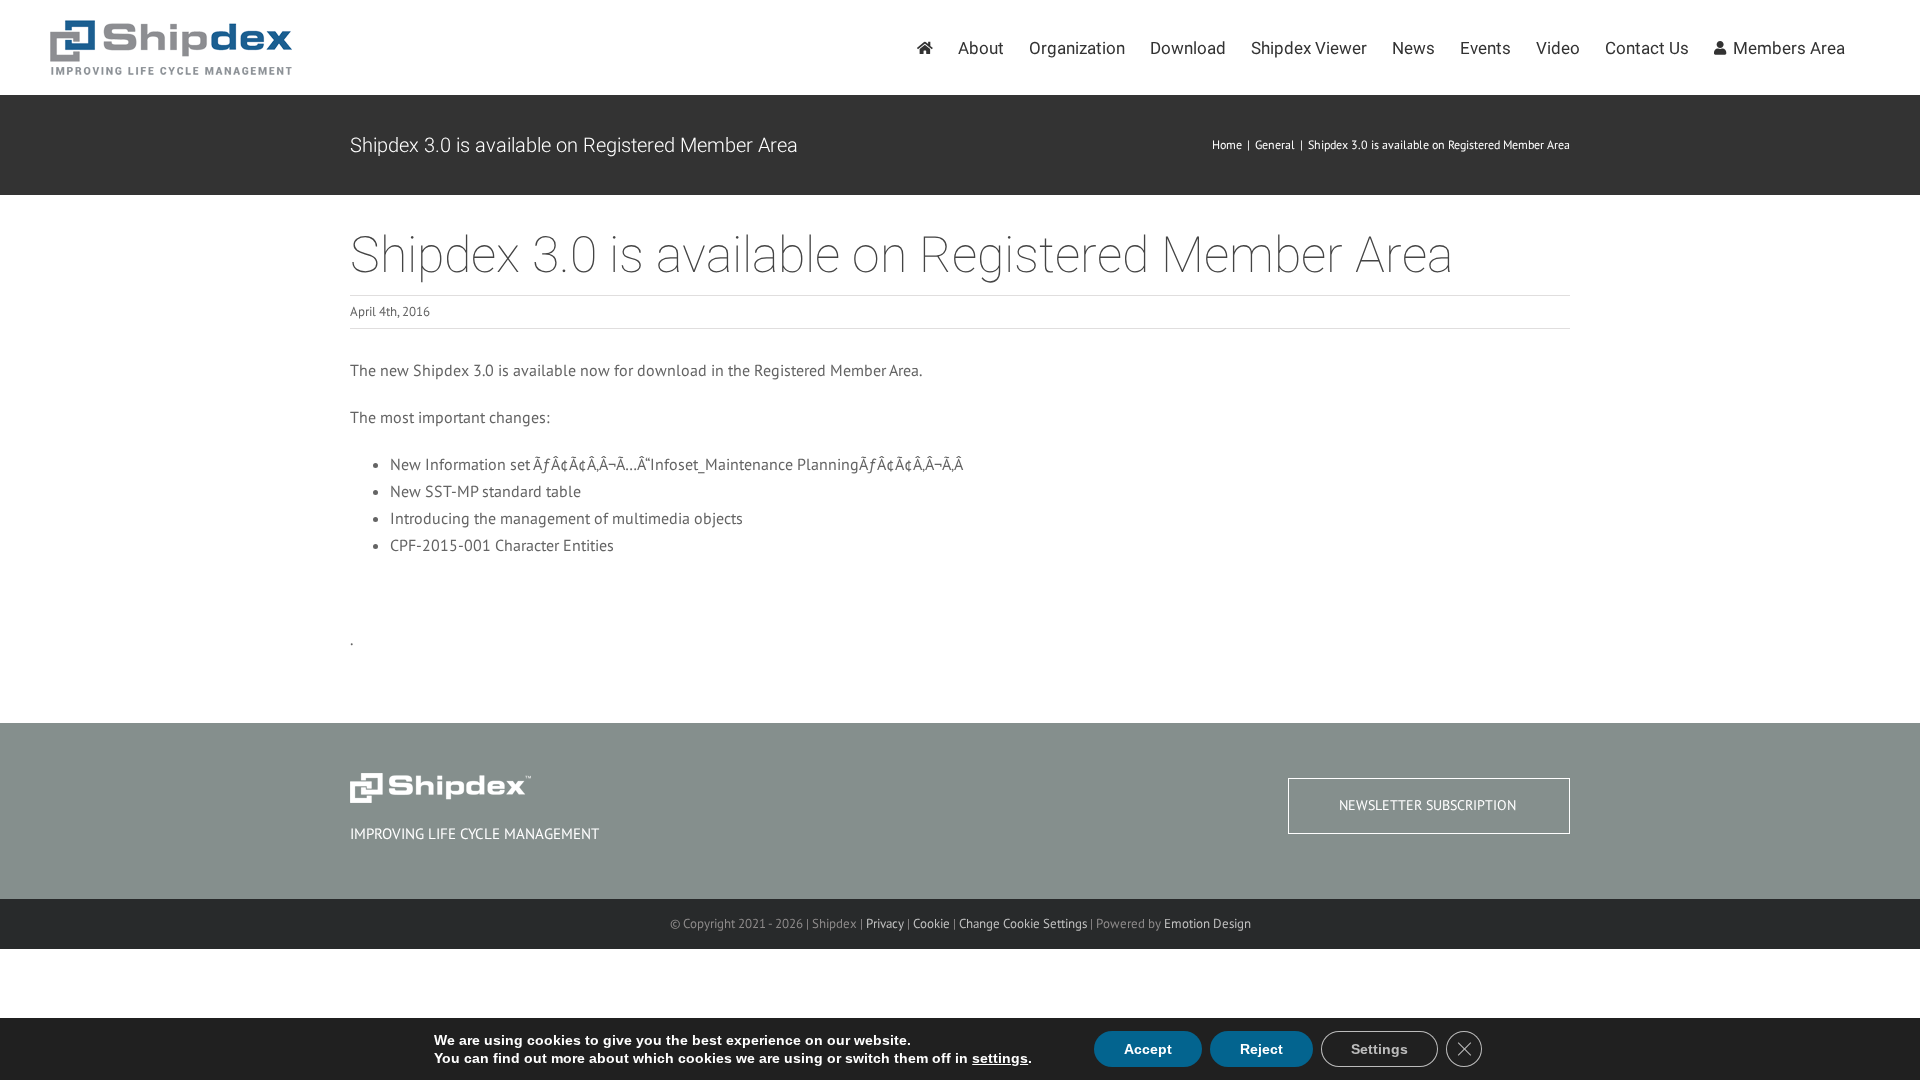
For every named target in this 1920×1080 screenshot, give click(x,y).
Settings (1379, 1049)
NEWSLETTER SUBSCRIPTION (1427, 805)
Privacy (885, 923)
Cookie (931, 923)
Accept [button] (1148, 1049)
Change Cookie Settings (1023, 923)
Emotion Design (1207, 923)
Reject (1261, 1049)
